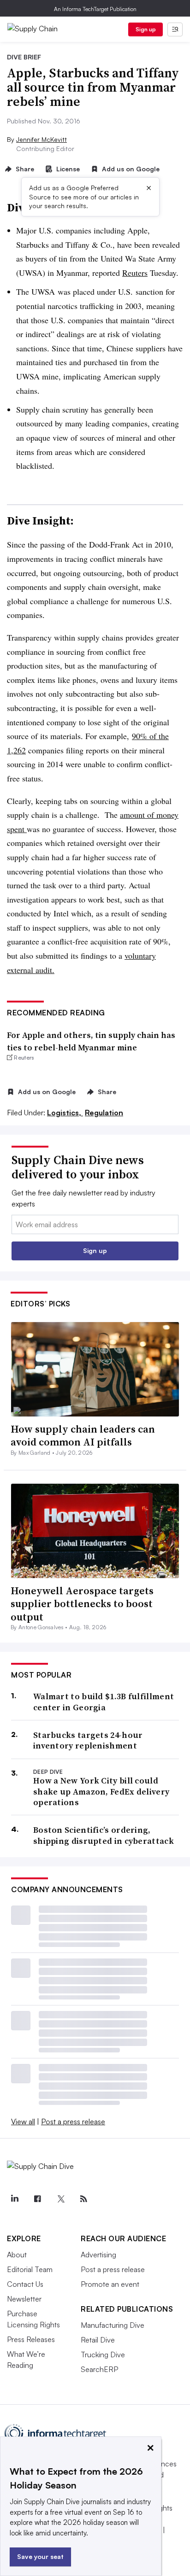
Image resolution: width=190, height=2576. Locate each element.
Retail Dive (98, 2340)
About (17, 2255)
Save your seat (40, 2556)
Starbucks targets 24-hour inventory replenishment (88, 1740)
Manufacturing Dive (113, 2325)
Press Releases (31, 2339)
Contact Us (25, 2284)
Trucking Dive (103, 2355)
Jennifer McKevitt (42, 139)
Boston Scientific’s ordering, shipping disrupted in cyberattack (104, 1835)
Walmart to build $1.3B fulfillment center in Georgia (104, 1702)
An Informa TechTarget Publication (95, 9)
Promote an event (110, 2284)
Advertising (98, 2255)
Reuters (135, 273)
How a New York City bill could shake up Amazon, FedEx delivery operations (101, 1791)
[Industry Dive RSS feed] (83, 2199)
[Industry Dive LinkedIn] (14, 2199)
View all (23, 2121)
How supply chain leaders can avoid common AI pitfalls (83, 1436)
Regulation (104, 1113)
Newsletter (24, 2299)
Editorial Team (30, 2269)
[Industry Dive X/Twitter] (60, 2199)
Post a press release (73, 2121)
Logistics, (65, 1113)
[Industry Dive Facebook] (37, 2199)
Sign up (146, 29)
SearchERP (99, 2369)
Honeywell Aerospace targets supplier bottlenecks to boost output (82, 1604)
